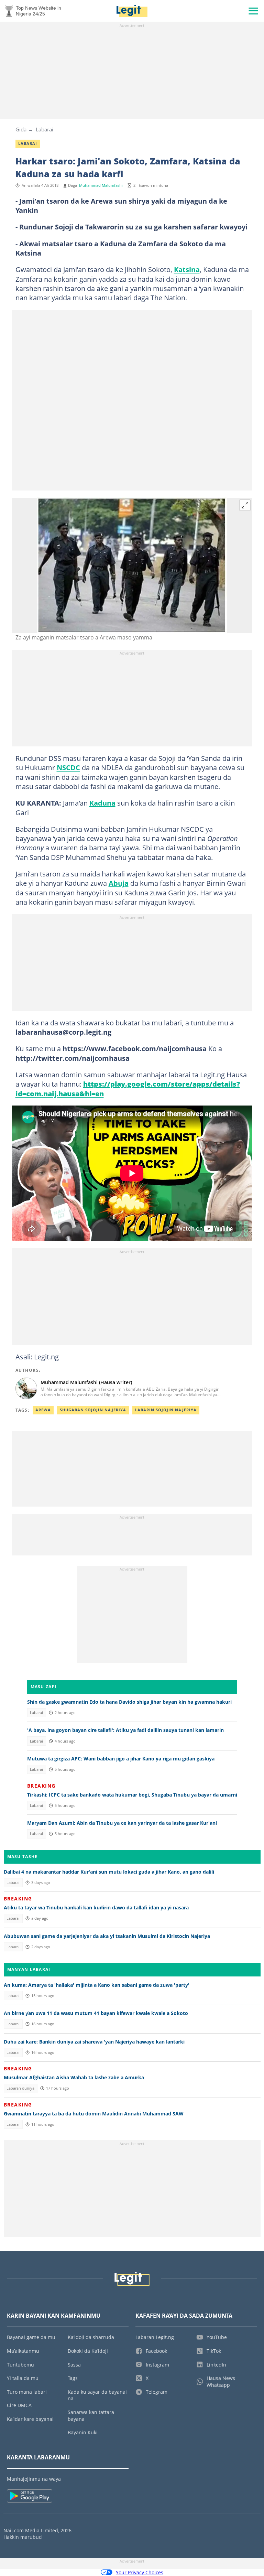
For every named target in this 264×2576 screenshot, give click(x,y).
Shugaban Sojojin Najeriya (93, 1410)
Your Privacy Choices (140, 2572)
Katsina (187, 269)
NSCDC (68, 767)
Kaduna (102, 803)
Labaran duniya (20, 2088)
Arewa (43, 1410)
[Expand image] (245, 505)
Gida (21, 129)
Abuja (119, 883)
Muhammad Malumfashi (101, 185)
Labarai (45, 129)
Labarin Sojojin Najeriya (166, 1410)
